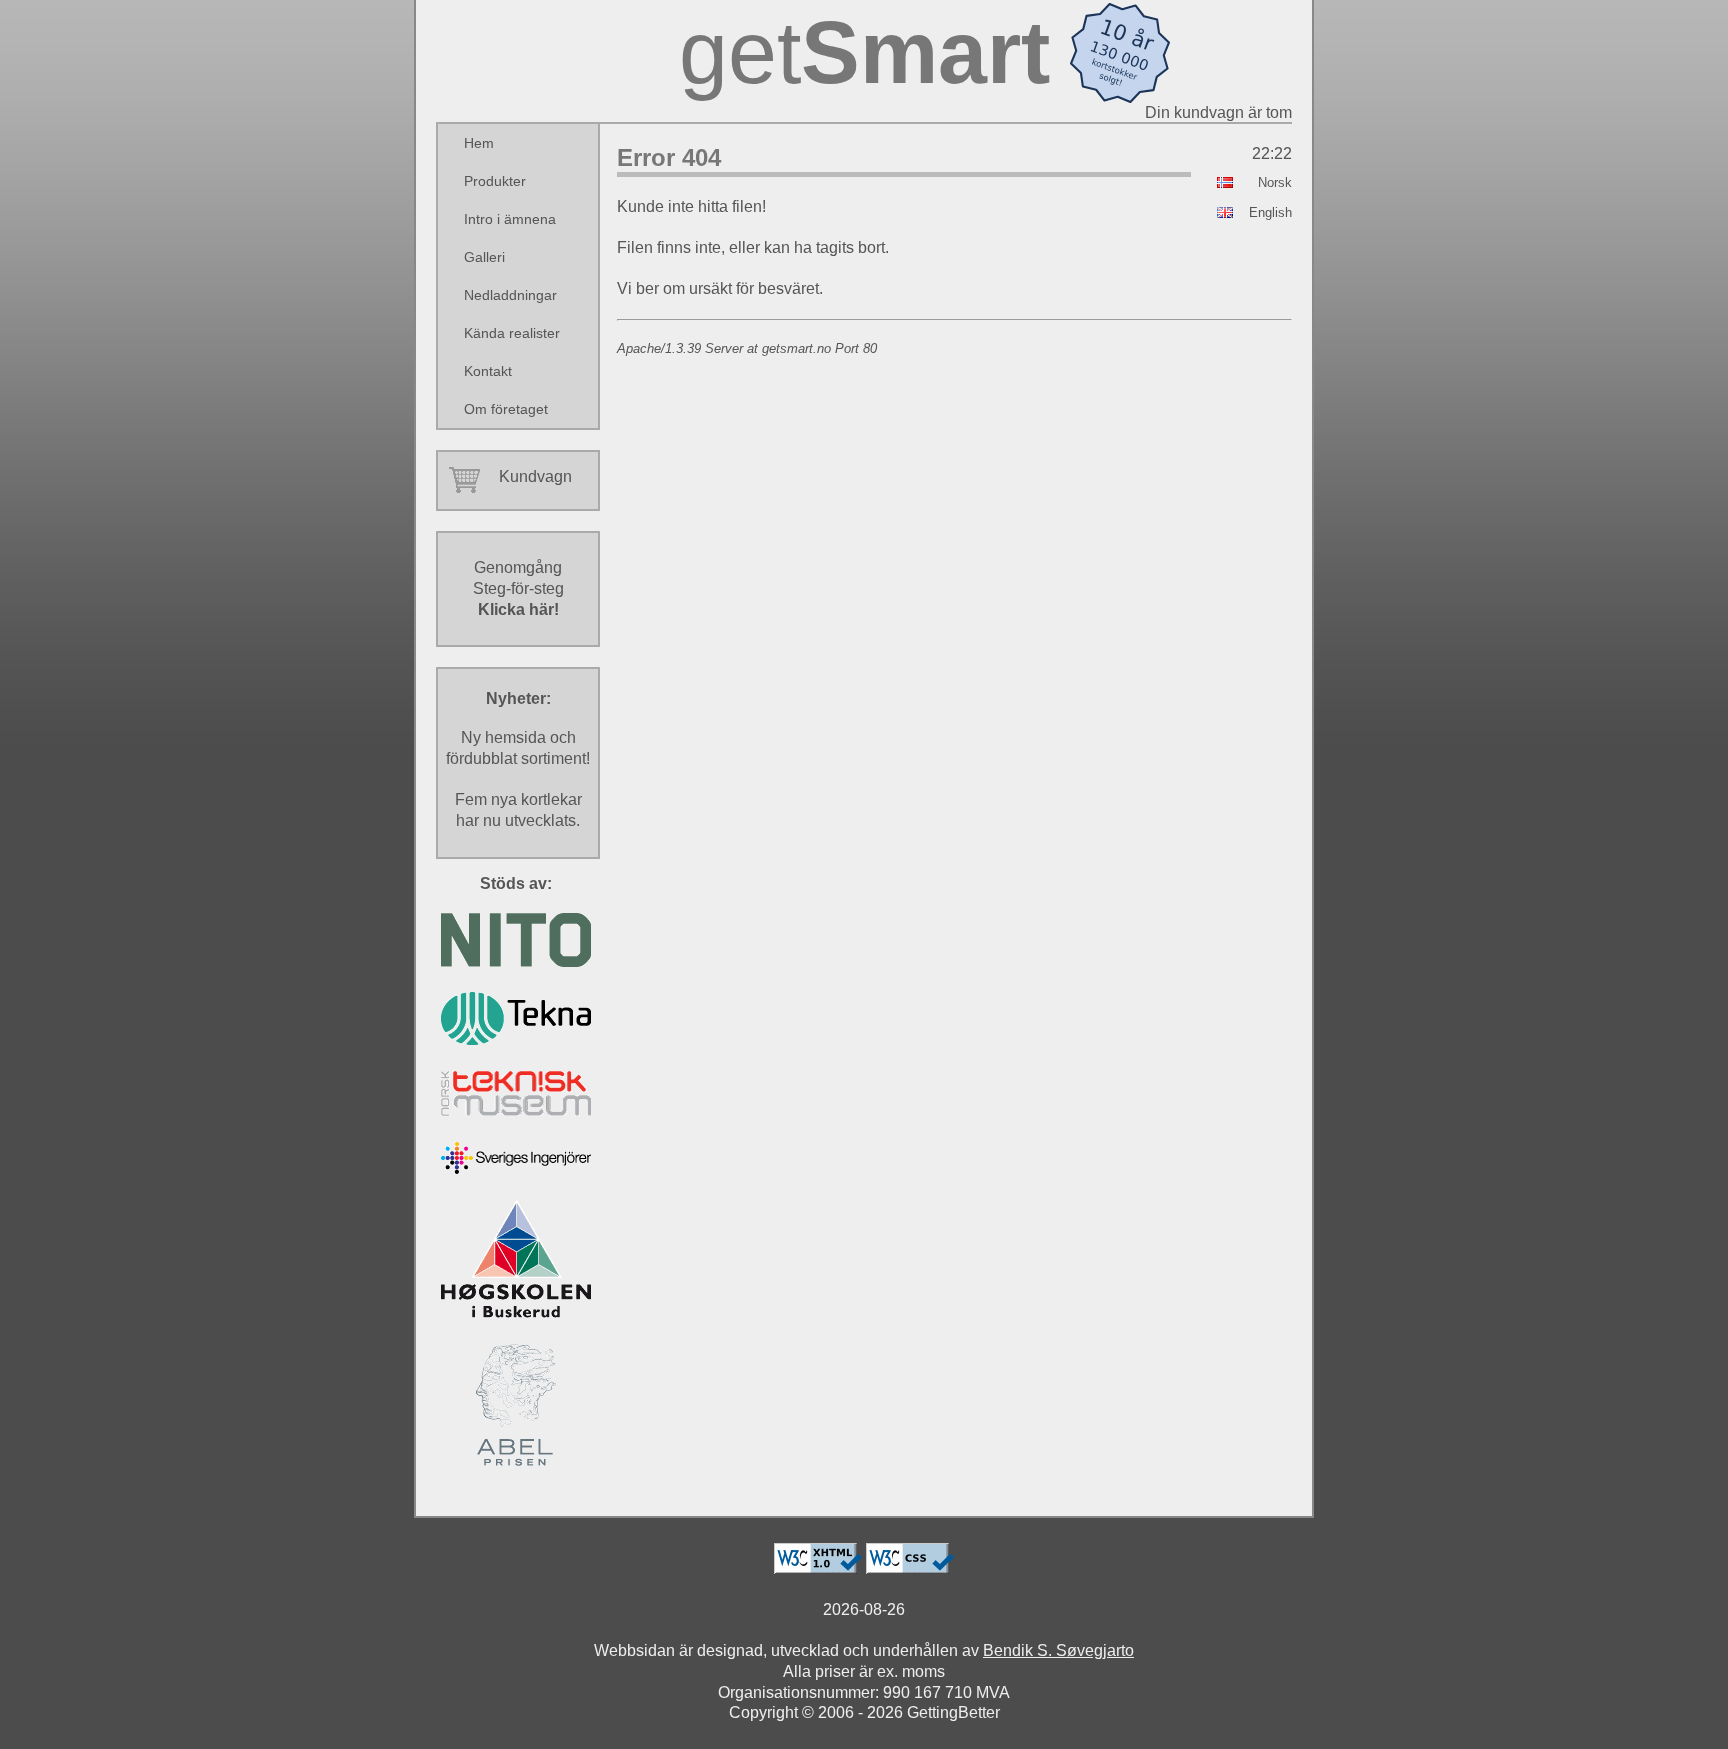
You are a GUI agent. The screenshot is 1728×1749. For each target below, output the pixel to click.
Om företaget (506, 409)
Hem (479, 143)
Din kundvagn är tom (1218, 112)
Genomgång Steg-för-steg (518, 588)
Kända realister (512, 333)
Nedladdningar (510, 295)
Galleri (484, 257)
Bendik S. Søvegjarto (1058, 1650)
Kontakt (488, 371)
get (864, 52)
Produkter (495, 181)
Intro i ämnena (510, 219)
